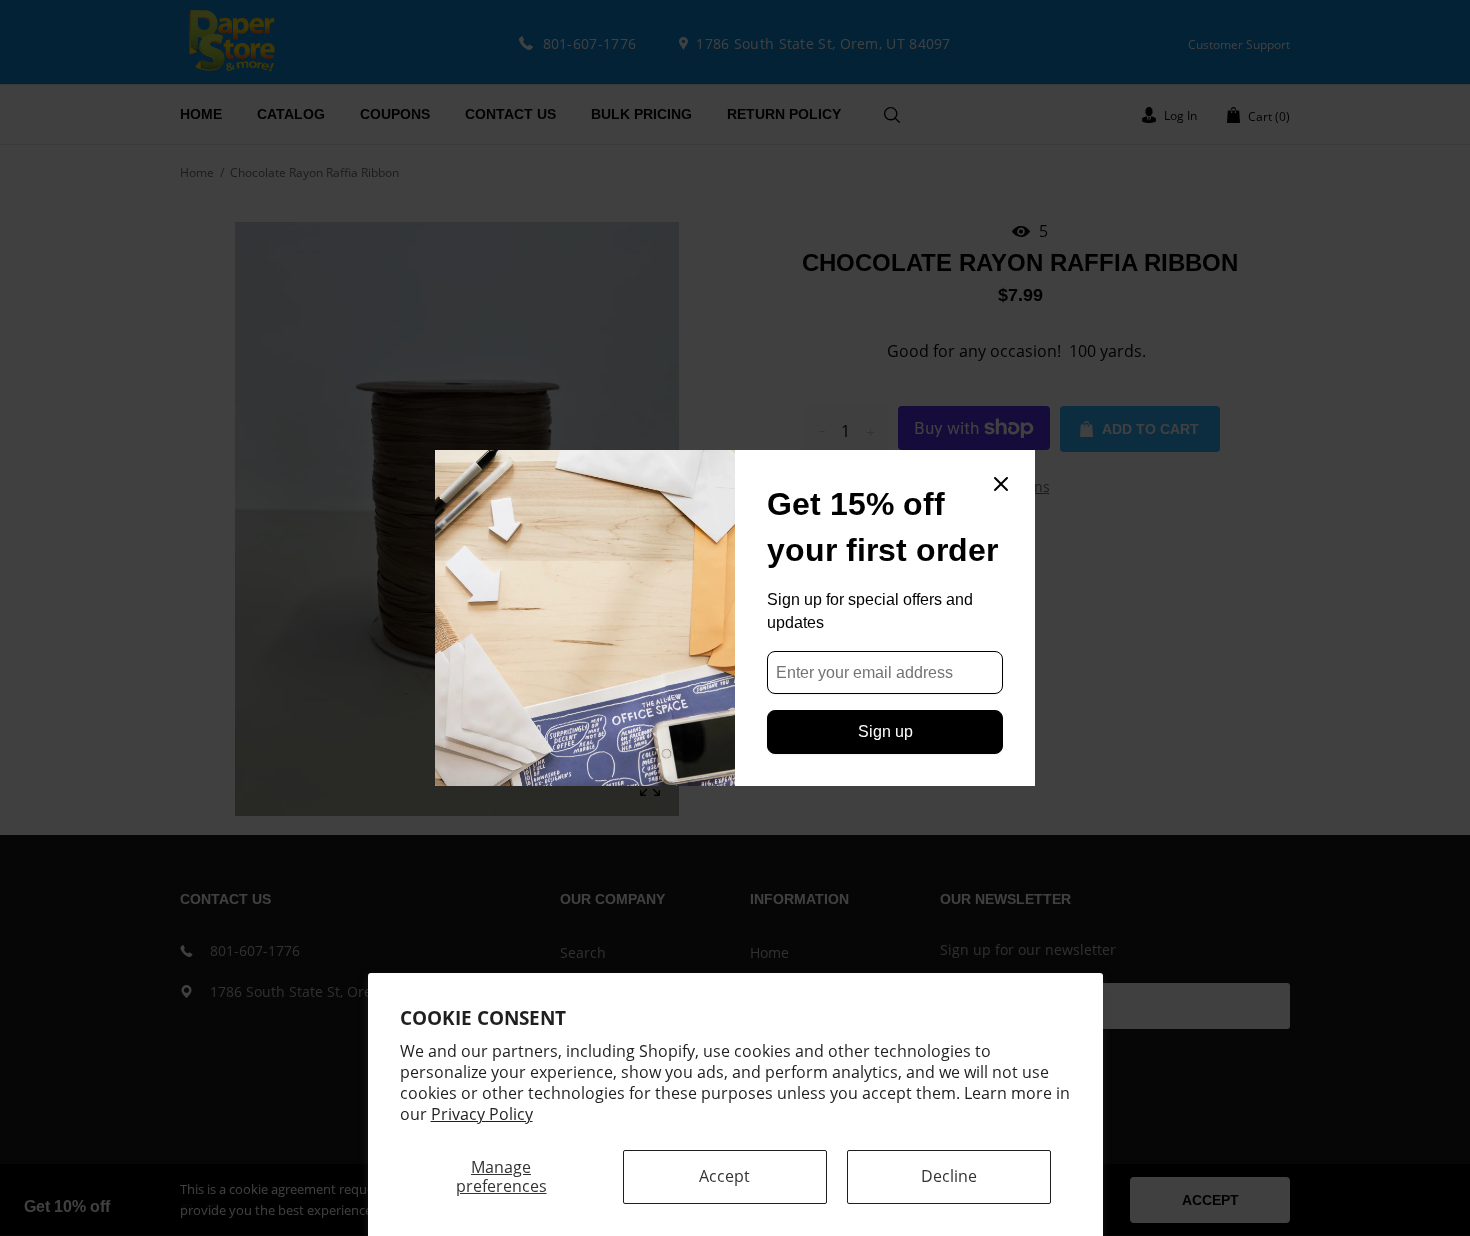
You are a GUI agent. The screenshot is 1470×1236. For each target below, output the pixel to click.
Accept (724, 1176)
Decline (949, 1176)
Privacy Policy (482, 1114)
